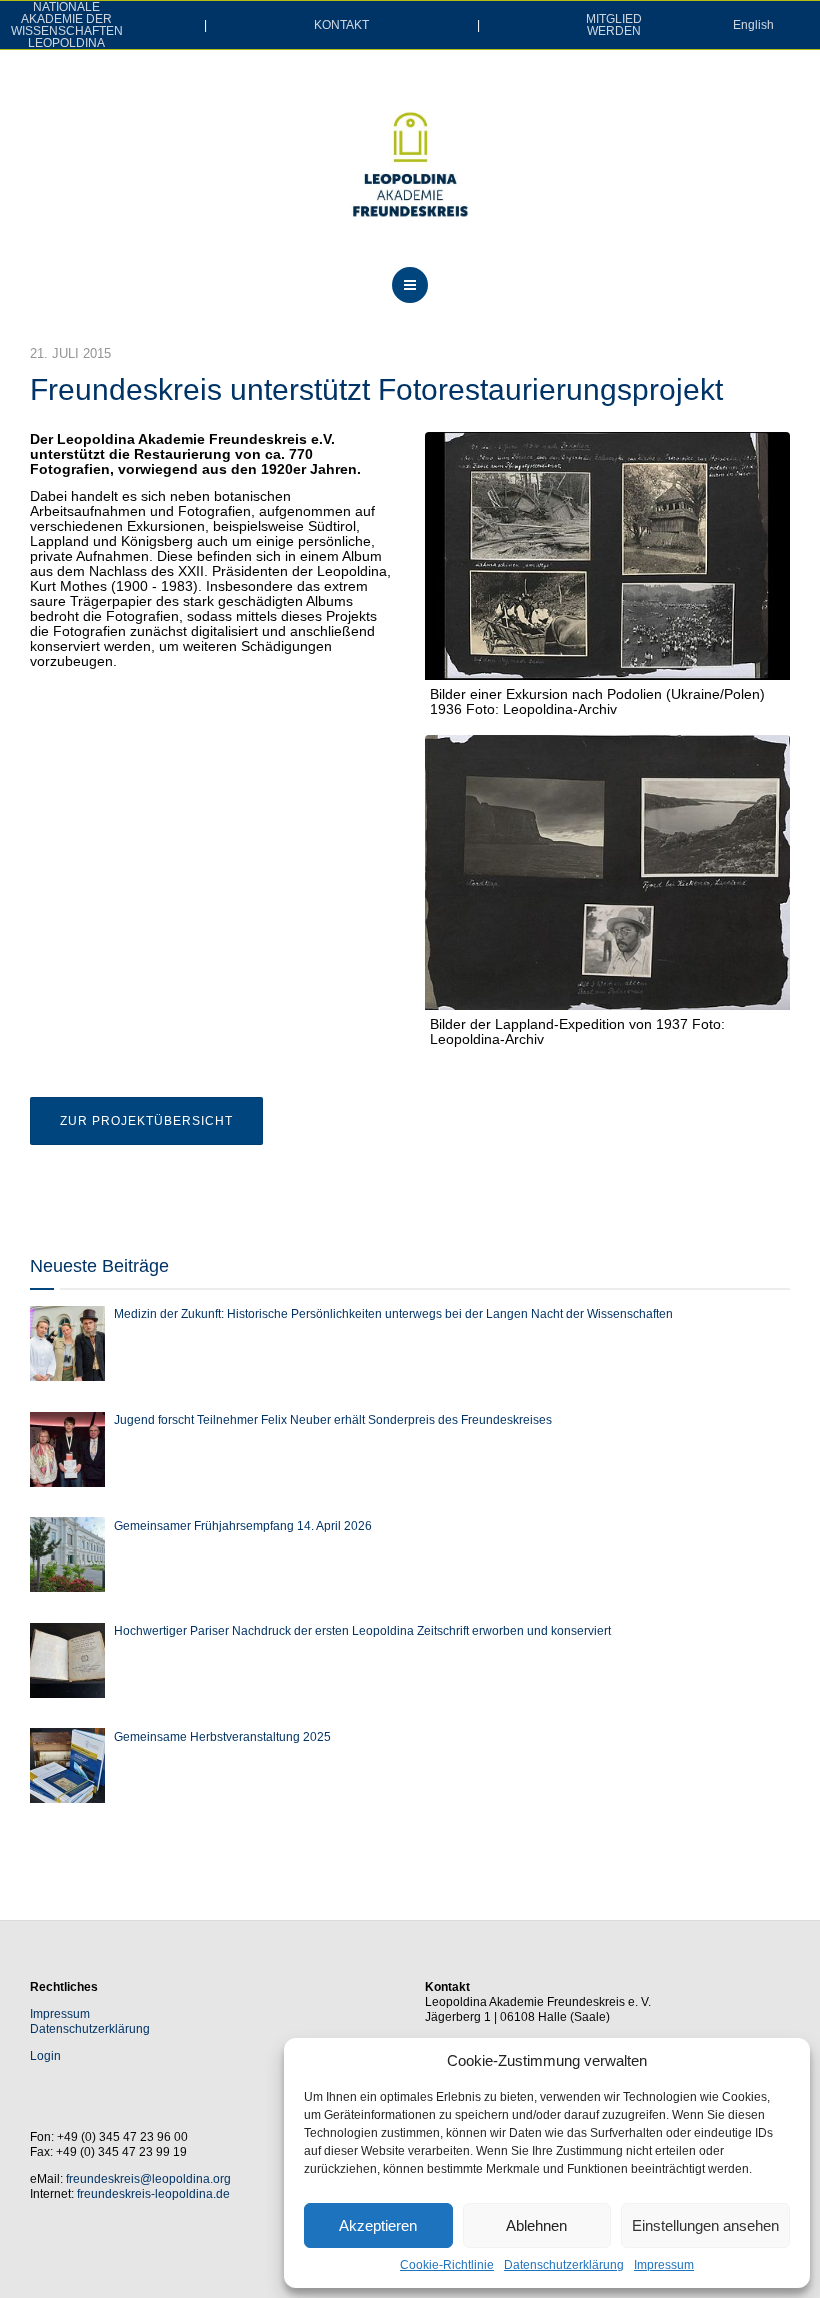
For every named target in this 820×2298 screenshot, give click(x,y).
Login (45, 2056)
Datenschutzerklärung (564, 2265)
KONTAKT (341, 25)
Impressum (664, 2265)
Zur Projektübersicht (146, 1121)
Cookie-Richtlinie (447, 2265)
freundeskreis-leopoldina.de (153, 2194)
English (753, 25)
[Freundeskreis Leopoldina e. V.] (410, 164)
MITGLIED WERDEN (614, 25)
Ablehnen (536, 2225)
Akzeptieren (378, 2225)
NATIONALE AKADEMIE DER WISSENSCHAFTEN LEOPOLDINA (67, 25)
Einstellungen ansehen (705, 2225)
